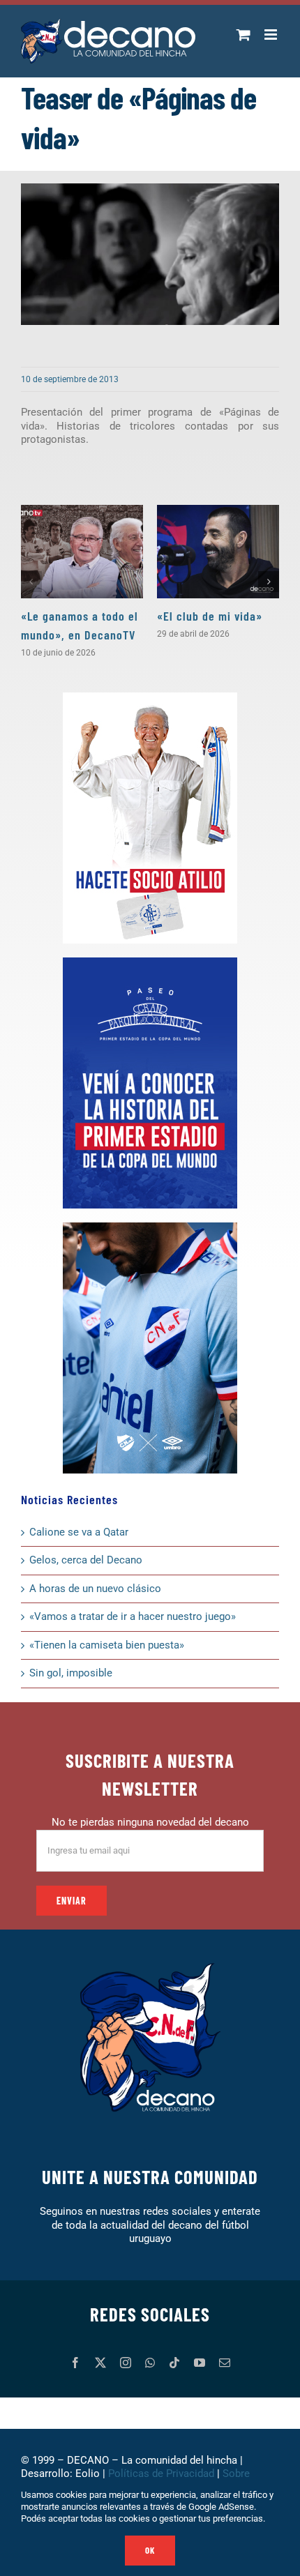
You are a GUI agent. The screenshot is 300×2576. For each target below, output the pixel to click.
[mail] (225, 2363)
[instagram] (126, 2363)
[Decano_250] (150, 1227)
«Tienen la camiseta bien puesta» (107, 1645)
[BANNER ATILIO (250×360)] (150, 697)
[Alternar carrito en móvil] (243, 35)
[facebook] (75, 2363)
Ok (150, 2550)
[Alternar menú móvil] (272, 35)
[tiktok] (174, 2363)
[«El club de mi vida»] (218, 552)
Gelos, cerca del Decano (86, 1560)
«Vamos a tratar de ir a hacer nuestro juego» (133, 1616)
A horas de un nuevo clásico (95, 1589)
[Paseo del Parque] (150, 962)
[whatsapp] (150, 2363)
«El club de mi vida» (210, 616)
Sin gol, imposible (71, 1673)
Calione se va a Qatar (79, 1532)
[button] (31, 582)
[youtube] (200, 2363)
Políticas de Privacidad (161, 2473)
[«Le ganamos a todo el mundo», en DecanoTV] (82, 552)
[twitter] (100, 2363)
